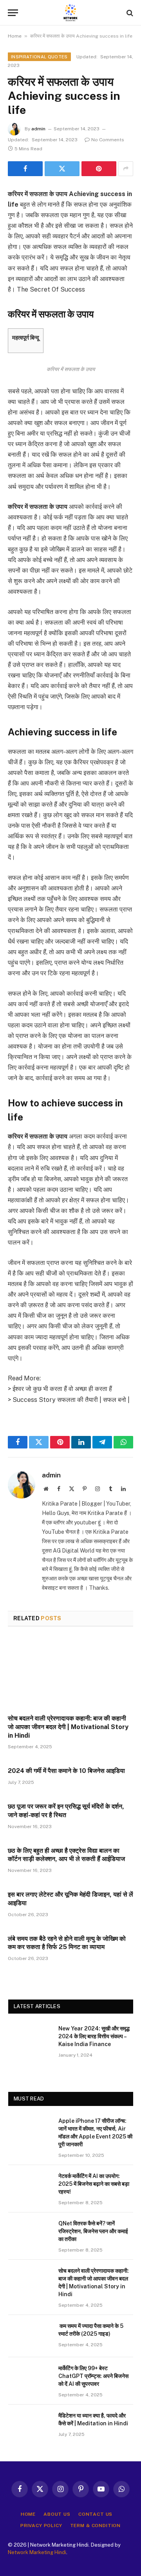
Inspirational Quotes (39, 57)
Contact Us (95, 2514)
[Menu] (13, 13)
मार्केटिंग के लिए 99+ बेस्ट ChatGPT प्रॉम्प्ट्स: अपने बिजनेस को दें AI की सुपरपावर (93, 2376)
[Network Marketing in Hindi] (70, 13)
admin (38, 129)
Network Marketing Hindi (37, 2552)
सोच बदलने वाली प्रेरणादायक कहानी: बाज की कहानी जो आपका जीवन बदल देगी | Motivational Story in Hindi (68, 1727)
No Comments (108, 140)
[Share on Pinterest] (99, 169)
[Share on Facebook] (25, 169)
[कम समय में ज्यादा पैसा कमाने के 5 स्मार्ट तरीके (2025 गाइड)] (30, 2336)
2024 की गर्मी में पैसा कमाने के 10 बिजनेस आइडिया (66, 1771)
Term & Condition (95, 2526)
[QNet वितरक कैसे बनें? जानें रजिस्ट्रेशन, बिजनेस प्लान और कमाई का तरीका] (30, 2234)
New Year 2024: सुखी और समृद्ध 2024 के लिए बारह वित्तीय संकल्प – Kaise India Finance (94, 2036)
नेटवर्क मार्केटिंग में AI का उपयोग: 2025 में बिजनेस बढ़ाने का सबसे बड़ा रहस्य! (94, 2184)
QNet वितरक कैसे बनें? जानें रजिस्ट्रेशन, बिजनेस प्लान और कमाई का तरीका (93, 2231)
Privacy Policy (41, 2526)
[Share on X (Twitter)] (62, 169)
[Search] (129, 13)
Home (15, 36)
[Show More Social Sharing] (126, 169)
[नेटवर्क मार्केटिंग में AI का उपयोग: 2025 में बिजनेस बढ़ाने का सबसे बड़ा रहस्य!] (30, 2186)
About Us (57, 2514)
